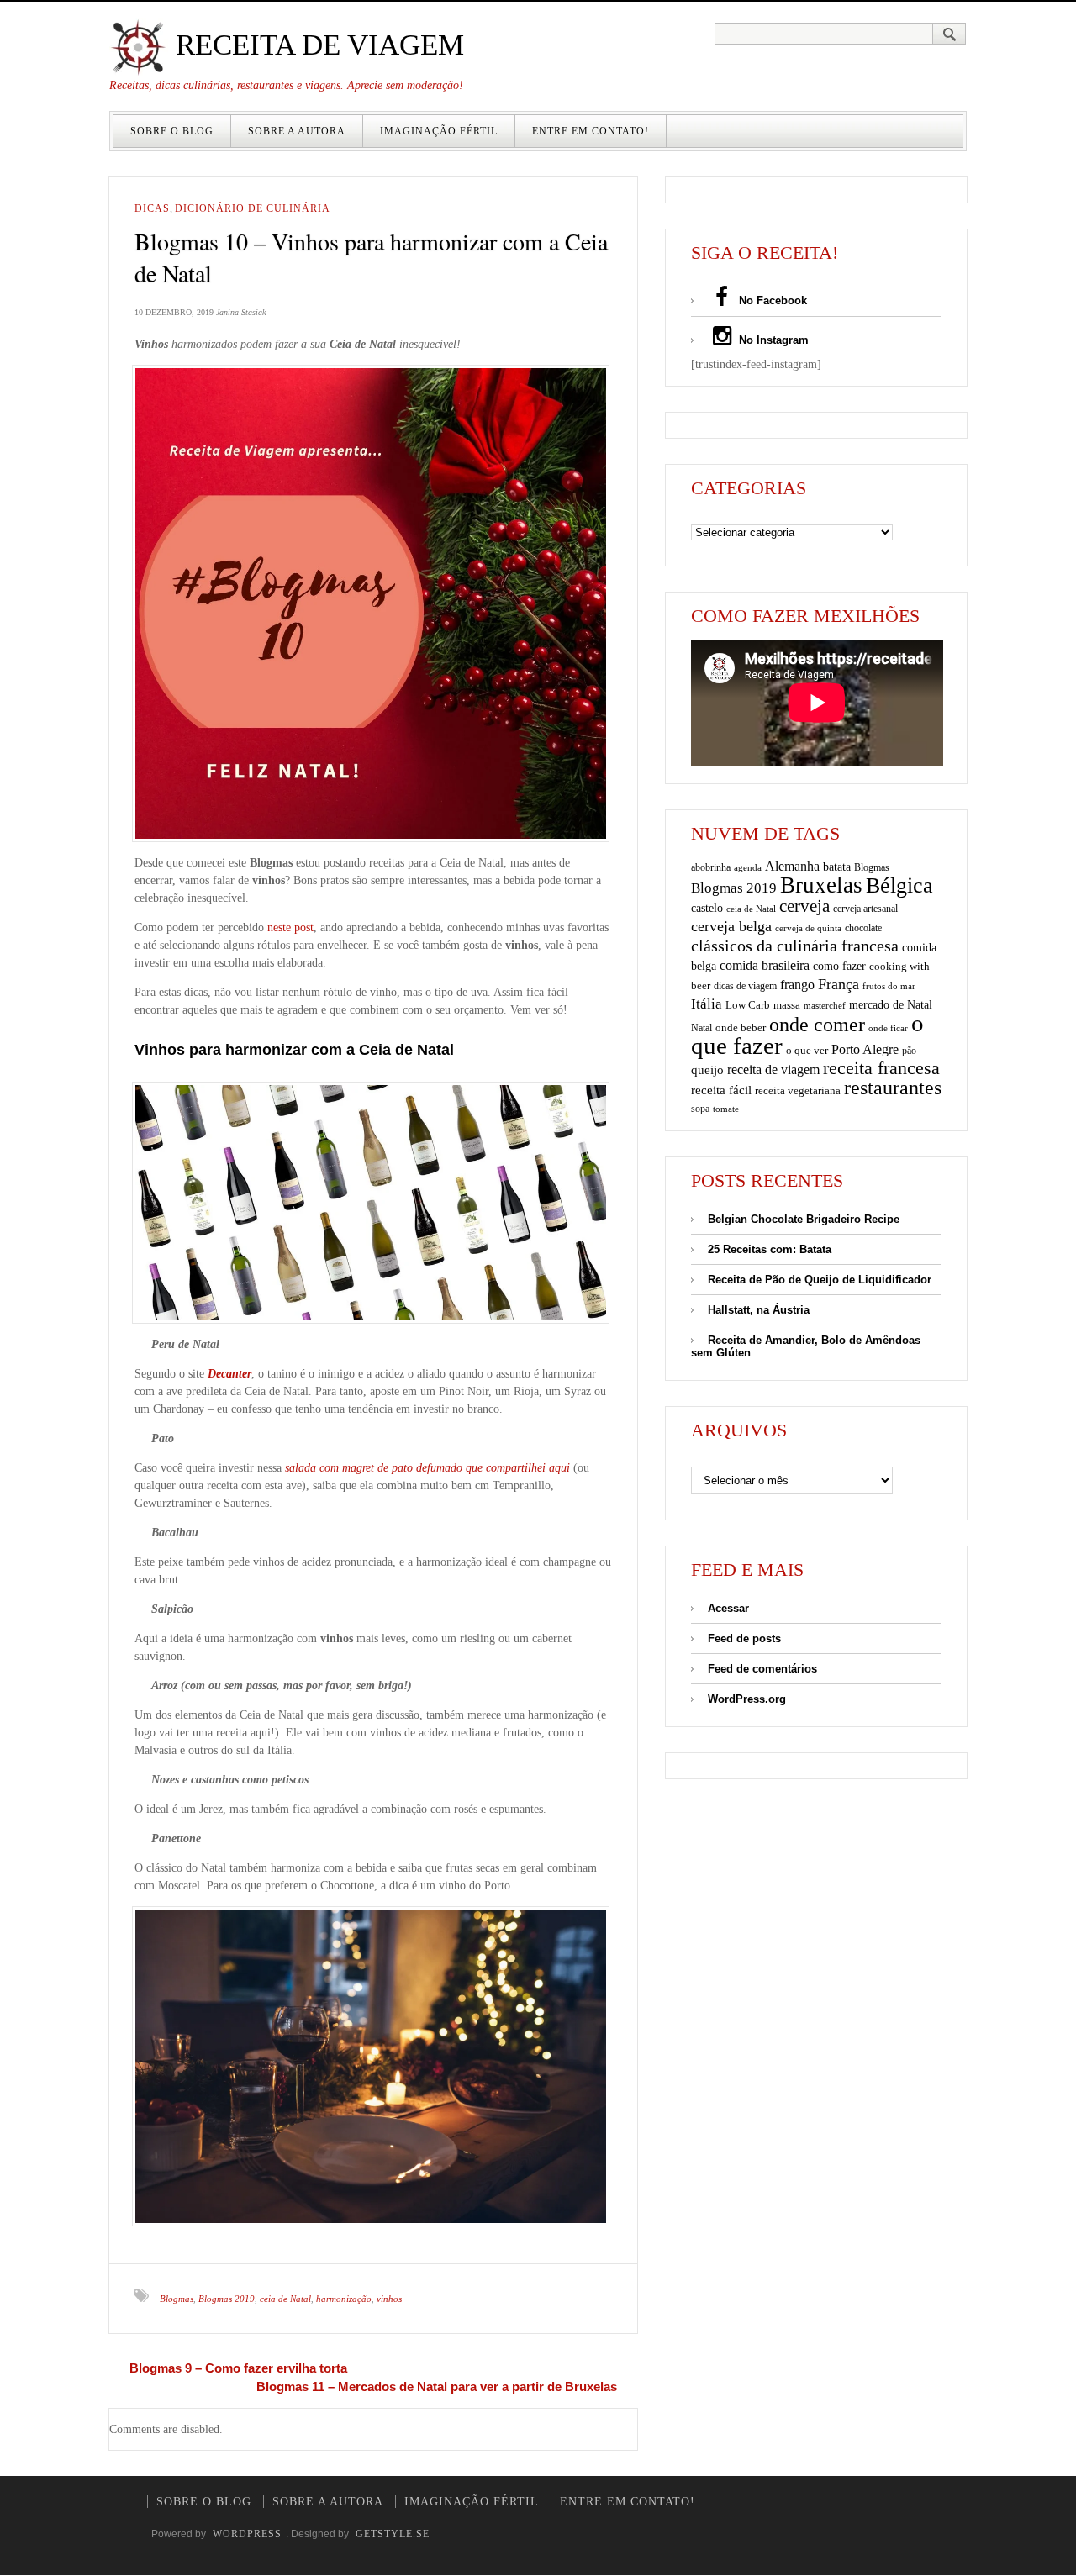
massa (787, 1005)
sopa (700, 1109)
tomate (726, 1109)
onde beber (741, 1027)
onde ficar (888, 1028)
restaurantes (893, 1088)
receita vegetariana (798, 1090)
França (839, 984)
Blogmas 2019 (227, 2299)
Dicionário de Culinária (253, 208)
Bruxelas (821, 885)
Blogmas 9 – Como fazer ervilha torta (238, 2368)
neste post (290, 927)
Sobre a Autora (297, 131)
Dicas (152, 208)
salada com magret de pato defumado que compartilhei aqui (427, 1468)
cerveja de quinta (808, 928)
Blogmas (177, 2299)
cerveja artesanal (865, 909)
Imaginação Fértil (439, 131)
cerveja (804, 906)
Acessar (728, 1608)
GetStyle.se (393, 2534)
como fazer (839, 966)
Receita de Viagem (316, 45)
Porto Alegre (865, 1049)
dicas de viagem (745, 986)
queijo (707, 1070)
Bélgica (899, 885)
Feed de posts (744, 1638)
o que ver (807, 1051)
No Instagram (772, 340)
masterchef (825, 1005)
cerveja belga (731, 926)
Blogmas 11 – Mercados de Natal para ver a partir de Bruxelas (437, 2386)
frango (797, 985)
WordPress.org (747, 1699)
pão (909, 1051)
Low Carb (748, 1005)
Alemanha (792, 866)
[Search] (949, 34)
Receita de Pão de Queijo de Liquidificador (820, 1280)
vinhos (389, 2299)
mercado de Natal (891, 1004)
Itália (707, 1004)
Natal (702, 1028)
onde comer (817, 1024)
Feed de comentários (762, 1669)
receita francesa (881, 1068)
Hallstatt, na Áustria (759, 1310)
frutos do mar (889, 986)
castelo (707, 908)
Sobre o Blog (172, 131)
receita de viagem (773, 1069)
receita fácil (721, 1090)
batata (837, 867)
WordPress (247, 2534)
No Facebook (771, 300)
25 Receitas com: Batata (770, 1249)
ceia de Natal (285, 2299)
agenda (748, 867)
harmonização (344, 2299)
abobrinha (711, 867)
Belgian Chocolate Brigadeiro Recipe (804, 1219)
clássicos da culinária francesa (795, 946)
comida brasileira (765, 965)
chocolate (863, 928)
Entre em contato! (591, 131)
